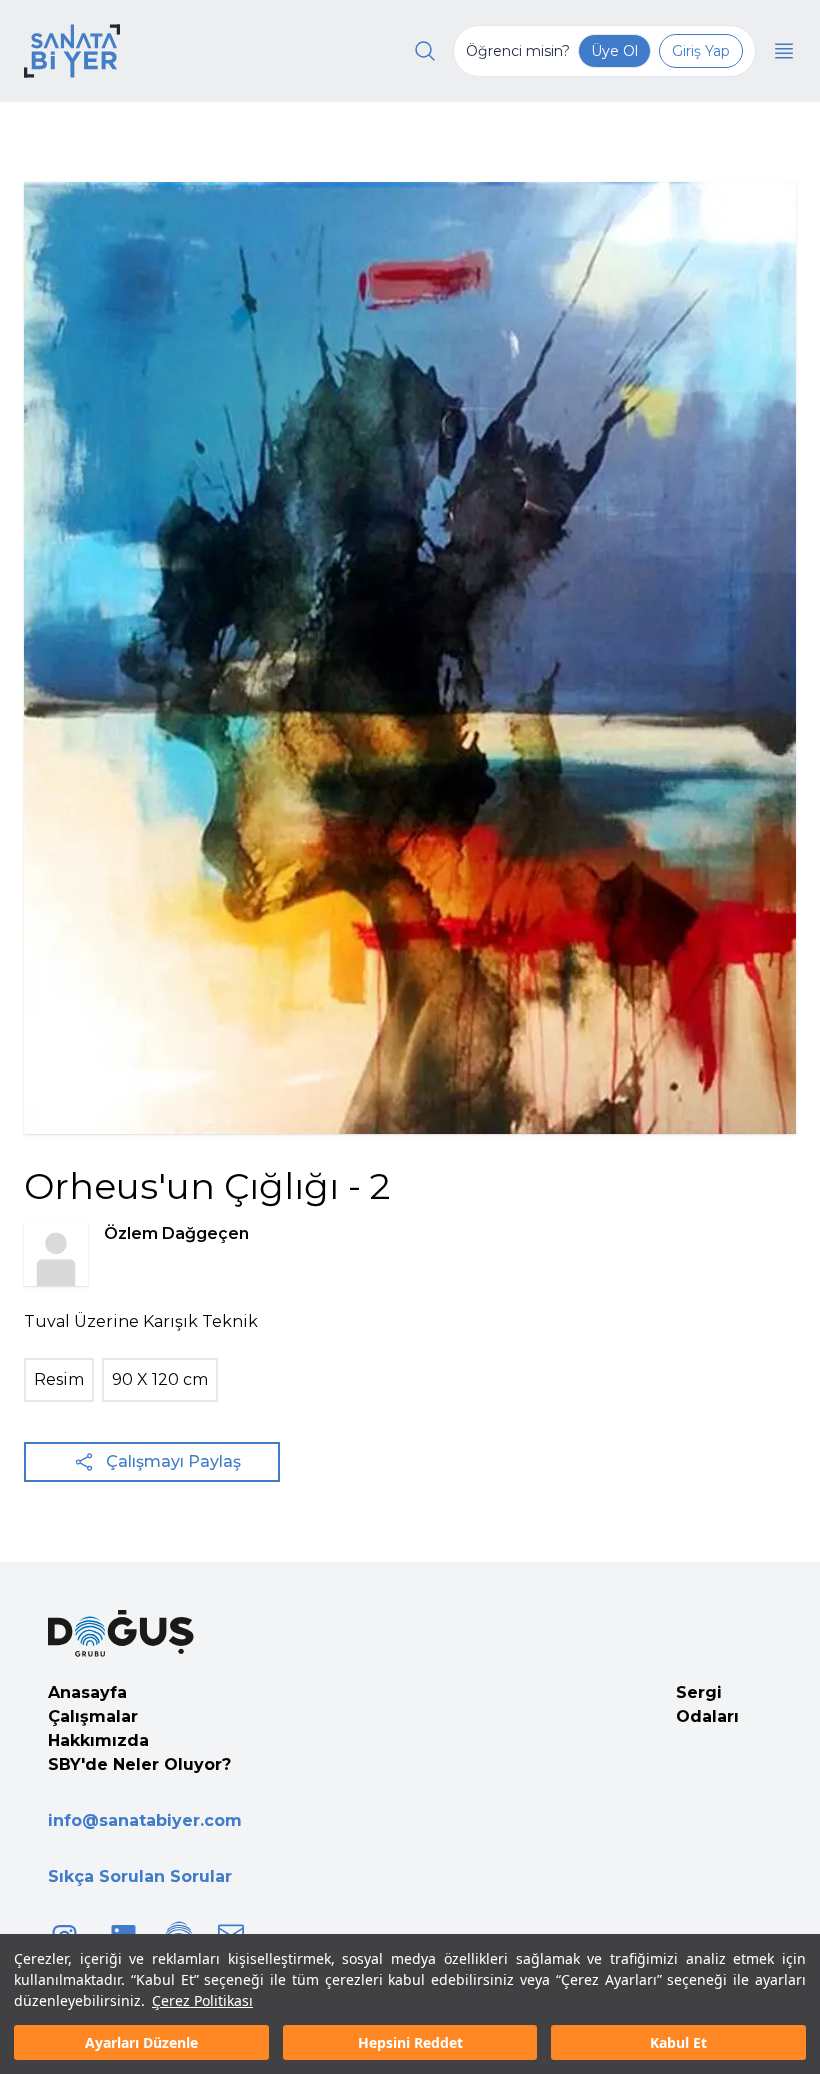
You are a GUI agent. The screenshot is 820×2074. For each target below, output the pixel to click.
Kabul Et (678, 2042)
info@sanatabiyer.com (145, 1820)
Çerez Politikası (202, 2000)
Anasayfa (87, 1692)
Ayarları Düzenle (141, 2042)
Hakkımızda (98, 1740)
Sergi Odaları (707, 1704)
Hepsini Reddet (410, 2042)
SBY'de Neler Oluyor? (139, 1764)
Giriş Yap (701, 51)
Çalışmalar (93, 1716)
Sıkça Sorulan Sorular (140, 1876)
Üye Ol (614, 51)
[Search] (425, 51)
